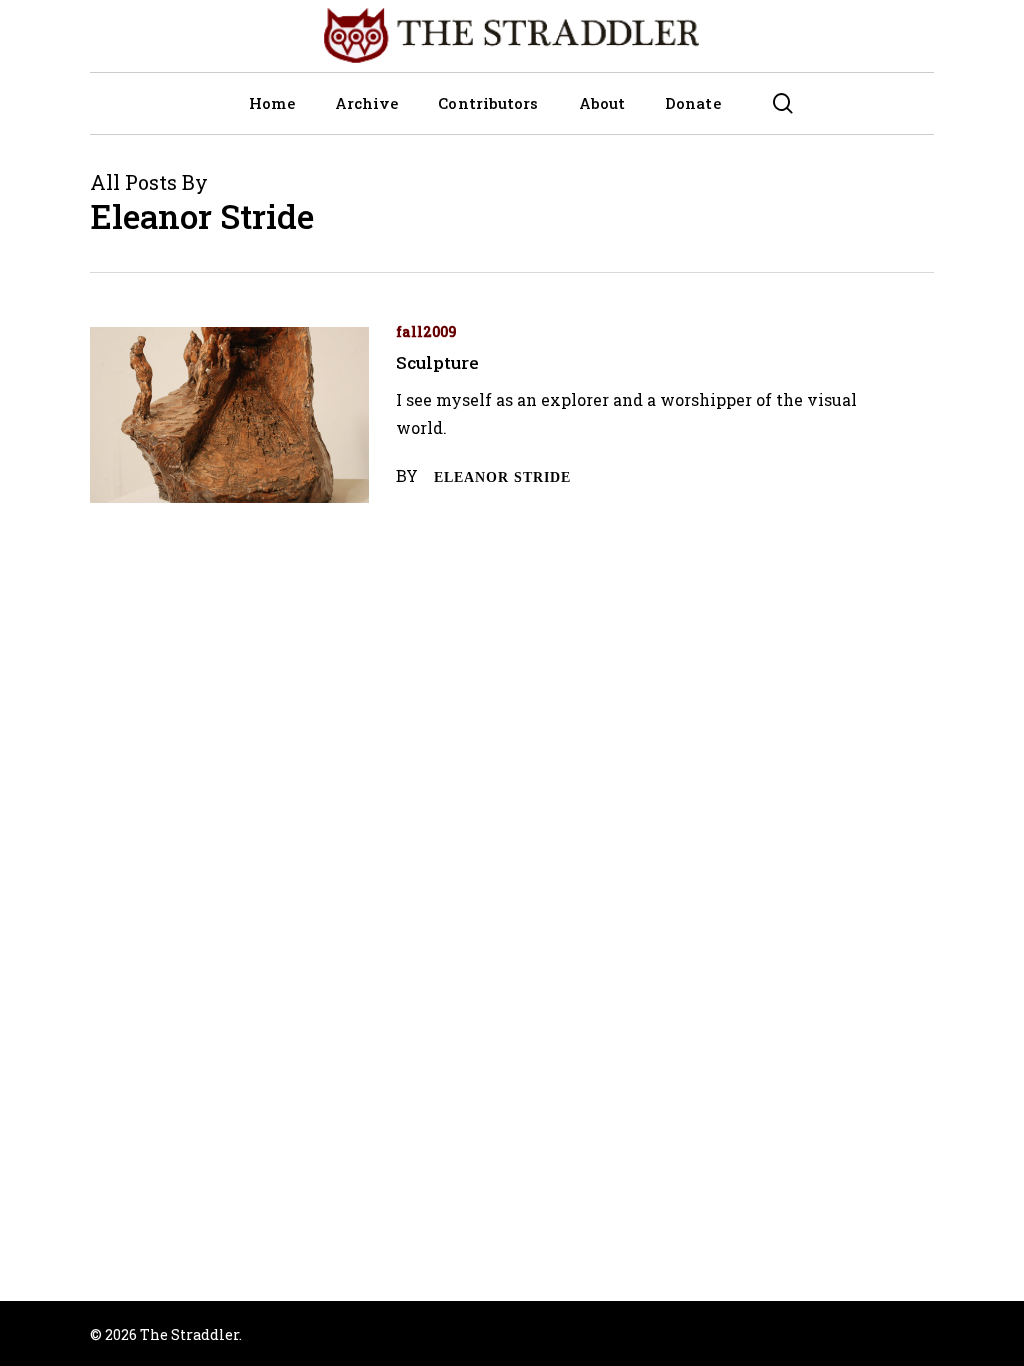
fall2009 (426, 331)
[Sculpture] (229, 415)
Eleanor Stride (502, 477)
